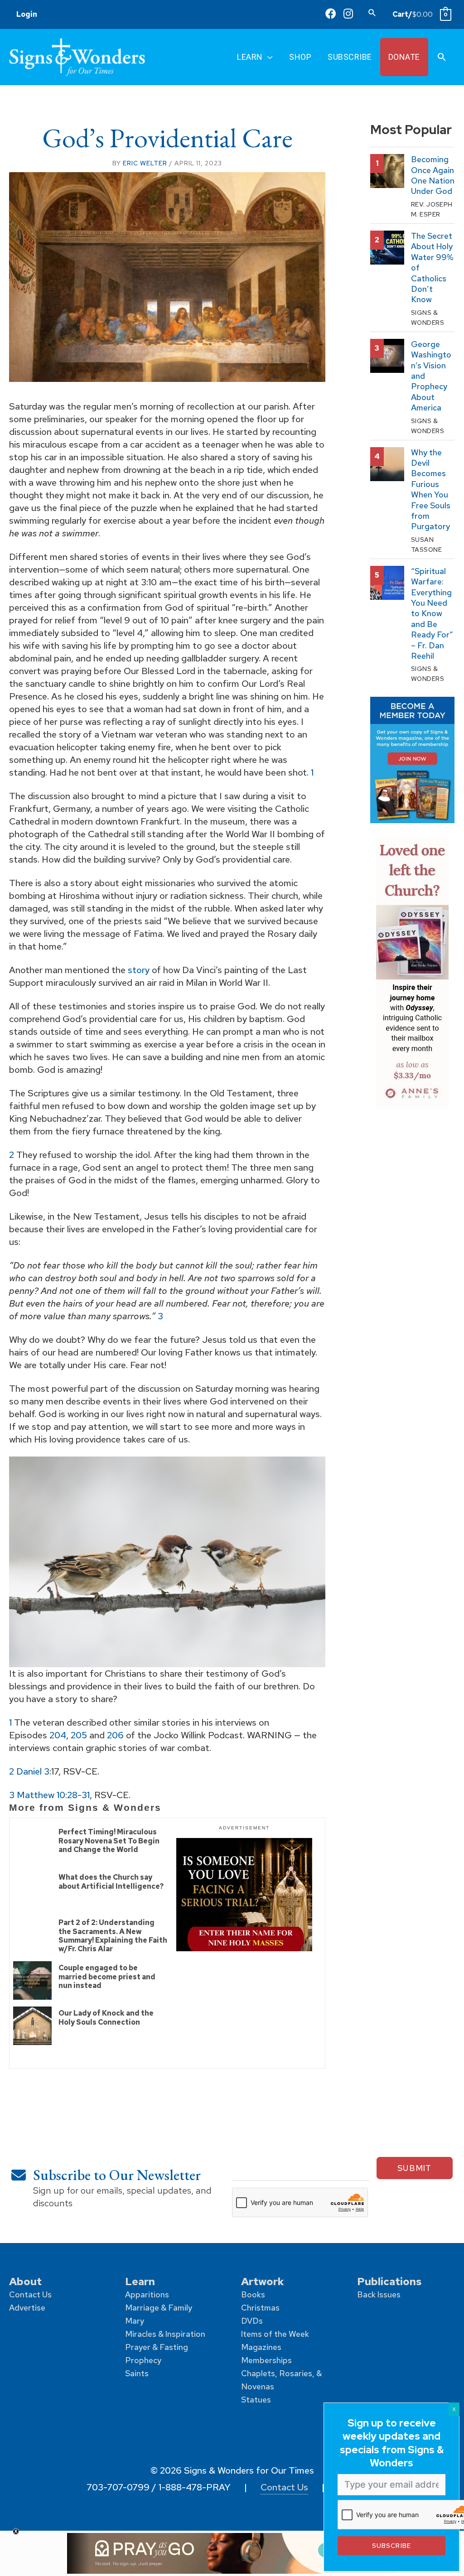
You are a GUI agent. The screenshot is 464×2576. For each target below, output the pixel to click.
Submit (415, 2168)
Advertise (27, 2308)
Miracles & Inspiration (165, 2334)
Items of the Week (275, 2334)
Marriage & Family (159, 2308)
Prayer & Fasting (157, 2347)
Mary (135, 2321)
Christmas (260, 2308)
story (139, 970)
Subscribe (391, 2545)
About (25, 2281)
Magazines (261, 2347)
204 (58, 1735)
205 (79, 1735)
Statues (256, 2400)
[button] (372, 12)
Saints (137, 2373)
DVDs (252, 2321)
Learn (140, 2281)
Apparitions (147, 2294)
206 (115, 1735)
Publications (389, 2281)
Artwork (263, 2281)
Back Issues (379, 2294)
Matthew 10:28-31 (53, 1795)
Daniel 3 (33, 1771)
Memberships (266, 2360)
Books (253, 2294)
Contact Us (30, 2294)
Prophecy (143, 2360)
